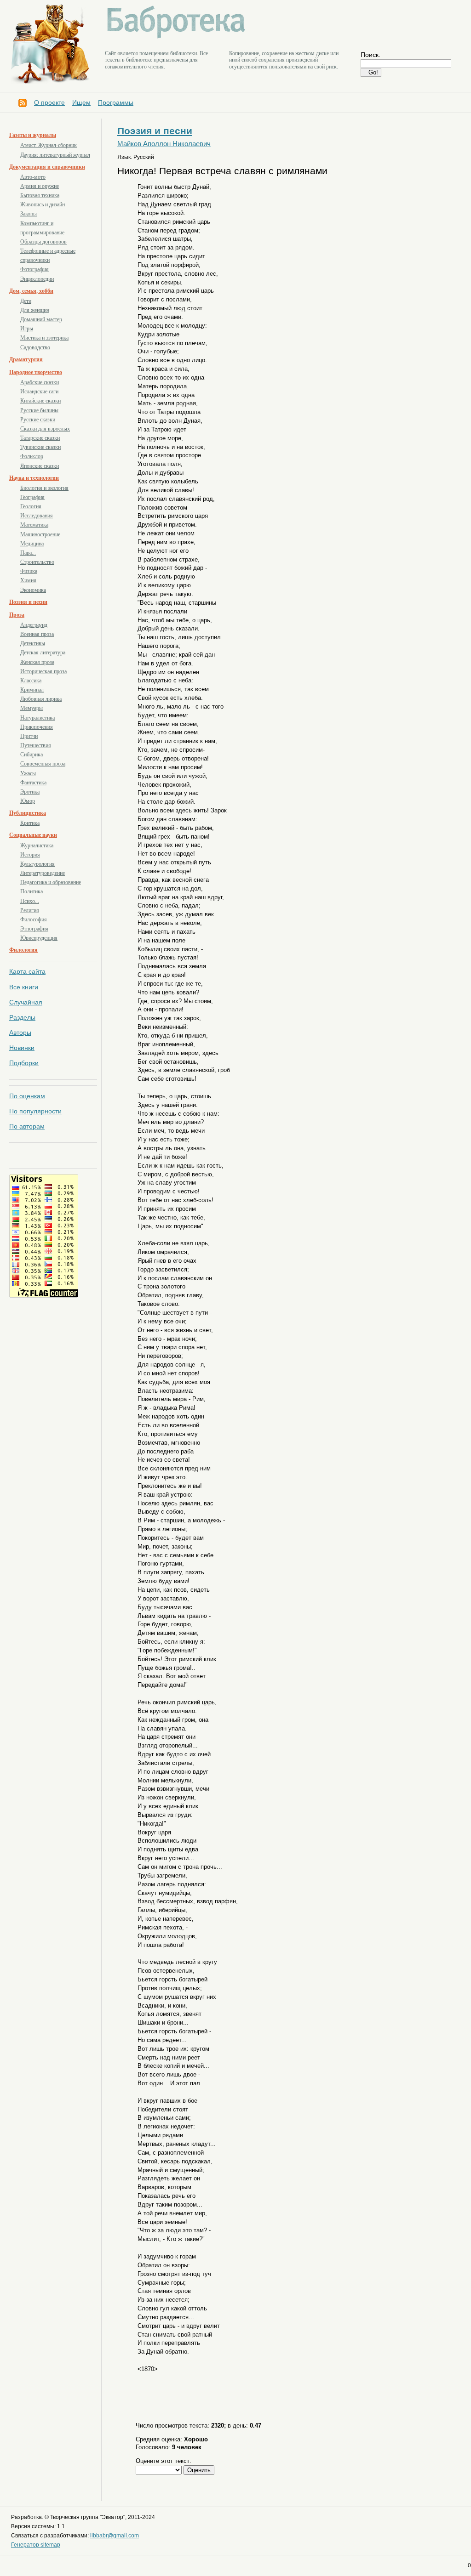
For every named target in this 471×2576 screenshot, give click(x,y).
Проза (17, 615)
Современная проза (43, 764)
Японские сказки (40, 466)
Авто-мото (33, 177)
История (30, 855)
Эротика (30, 792)
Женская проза (37, 662)
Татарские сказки (40, 438)
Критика (30, 823)
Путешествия (36, 745)
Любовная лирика (41, 699)
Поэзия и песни (28, 602)
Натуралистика (37, 718)
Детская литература (43, 653)
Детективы (33, 643)
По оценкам (27, 1096)
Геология (31, 506)
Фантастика (33, 783)
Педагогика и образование (51, 882)
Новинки (22, 1048)
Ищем (81, 102)
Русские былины (39, 410)
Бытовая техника (40, 195)
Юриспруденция (39, 938)
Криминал (32, 690)
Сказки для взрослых (45, 429)
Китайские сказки (40, 401)
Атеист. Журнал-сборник (49, 145)
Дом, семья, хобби (31, 291)
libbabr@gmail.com (115, 2536)
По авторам (27, 1126)
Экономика (33, 590)
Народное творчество (36, 372)
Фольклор (32, 456)
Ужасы (28, 773)
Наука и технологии (34, 478)
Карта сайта (27, 971)
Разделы (22, 1017)
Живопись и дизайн (43, 204)
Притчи (29, 736)
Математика (34, 525)
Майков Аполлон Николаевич (164, 144)
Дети (26, 301)
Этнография (34, 929)
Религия (30, 910)
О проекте (49, 102)
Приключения (37, 727)
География (32, 497)
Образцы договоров (43, 242)
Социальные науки (33, 835)
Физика (29, 571)
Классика (31, 681)
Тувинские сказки (40, 447)
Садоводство (35, 347)
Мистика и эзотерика (44, 338)
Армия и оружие (40, 186)
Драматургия (26, 359)
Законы (29, 214)
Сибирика (32, 755)
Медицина (32, 544)
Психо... (30, 901)
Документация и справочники (47, 167)
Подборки (24, 1063)
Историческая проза (43, 671)
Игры (27, 329)
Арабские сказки (40, 382)
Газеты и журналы (33, 135)
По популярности (35, 1111)
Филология (23, 950)
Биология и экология (44, 488)
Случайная (26, 1002)
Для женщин (35, 310)
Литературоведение (43, 873)
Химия (28, 580)
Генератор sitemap (36, 2545)
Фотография (34, 269)
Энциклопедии (37, 279)
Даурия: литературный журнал (55, 155)
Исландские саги (39, 392)
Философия (34, 919)
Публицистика (28, 813)
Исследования (37, 516)
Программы (116, 102)
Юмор (28, 801)
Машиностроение (40, 534)
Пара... (28, 553)
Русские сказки (38, 420)
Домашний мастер (41, 319)
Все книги (24, 987)
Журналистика (37, 845)
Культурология (37, 864)
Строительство (37, 562)
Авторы (20, 1033)
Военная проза (37, 634)
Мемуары (32, 708)
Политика (32, 891)
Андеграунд (34, 625)
